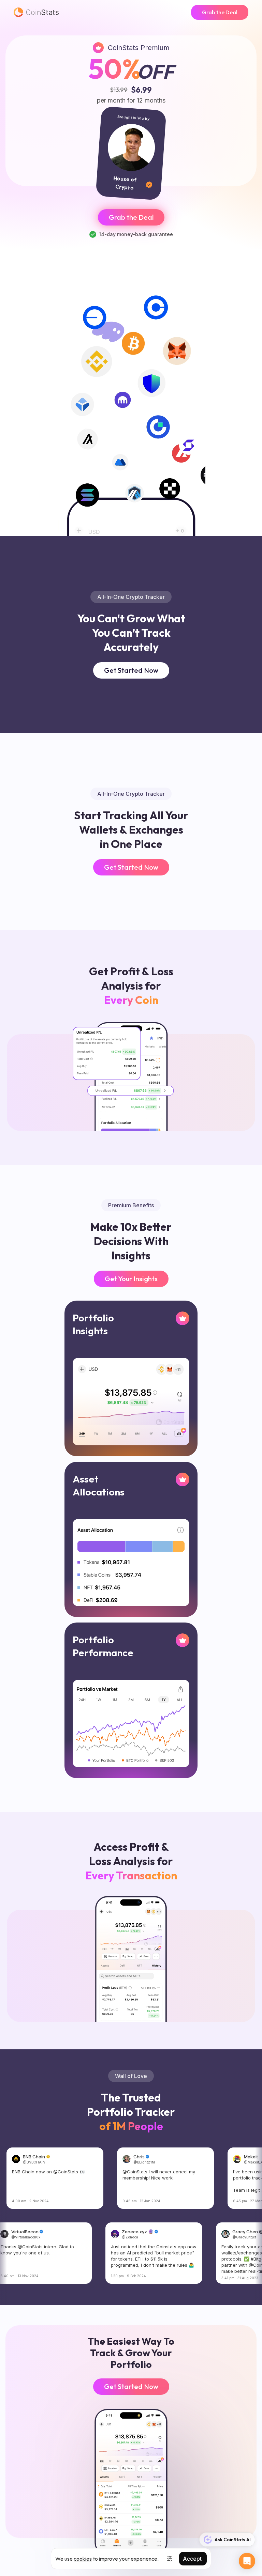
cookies (83, 2559)
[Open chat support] (247, 2561)
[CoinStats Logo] (36, 12)
